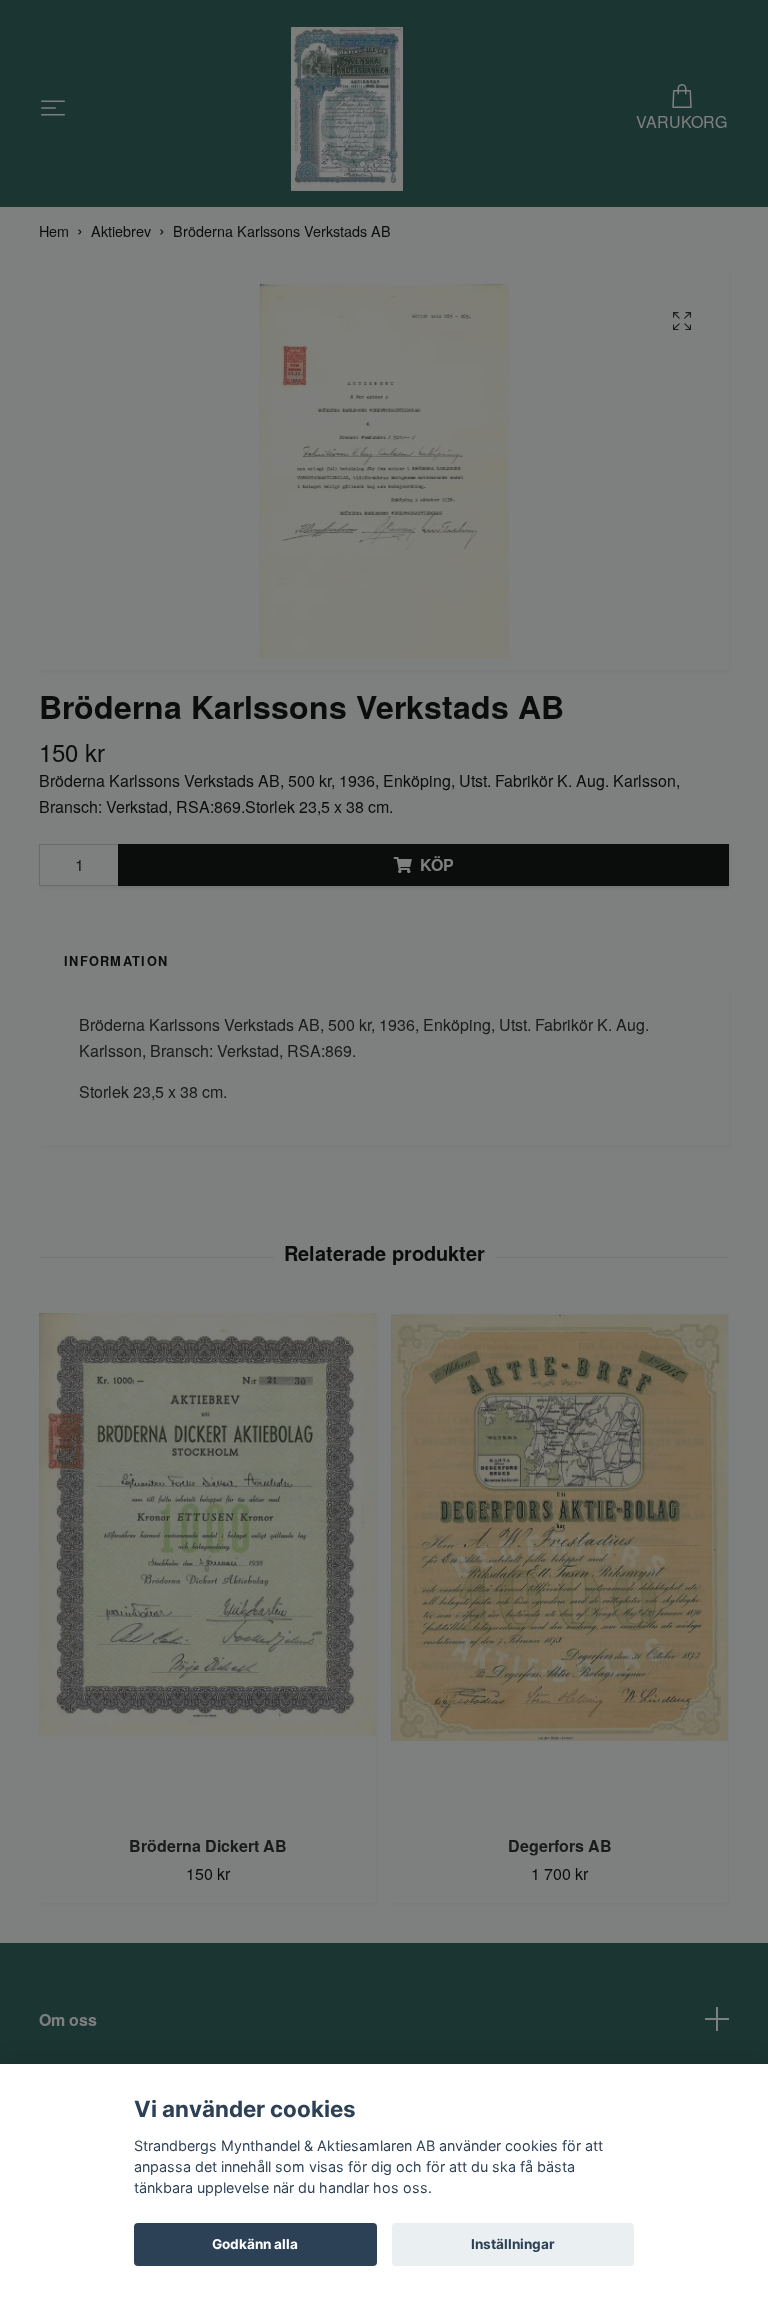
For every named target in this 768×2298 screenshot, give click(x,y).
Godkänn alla (255, 2244)
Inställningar (513, 2244)
